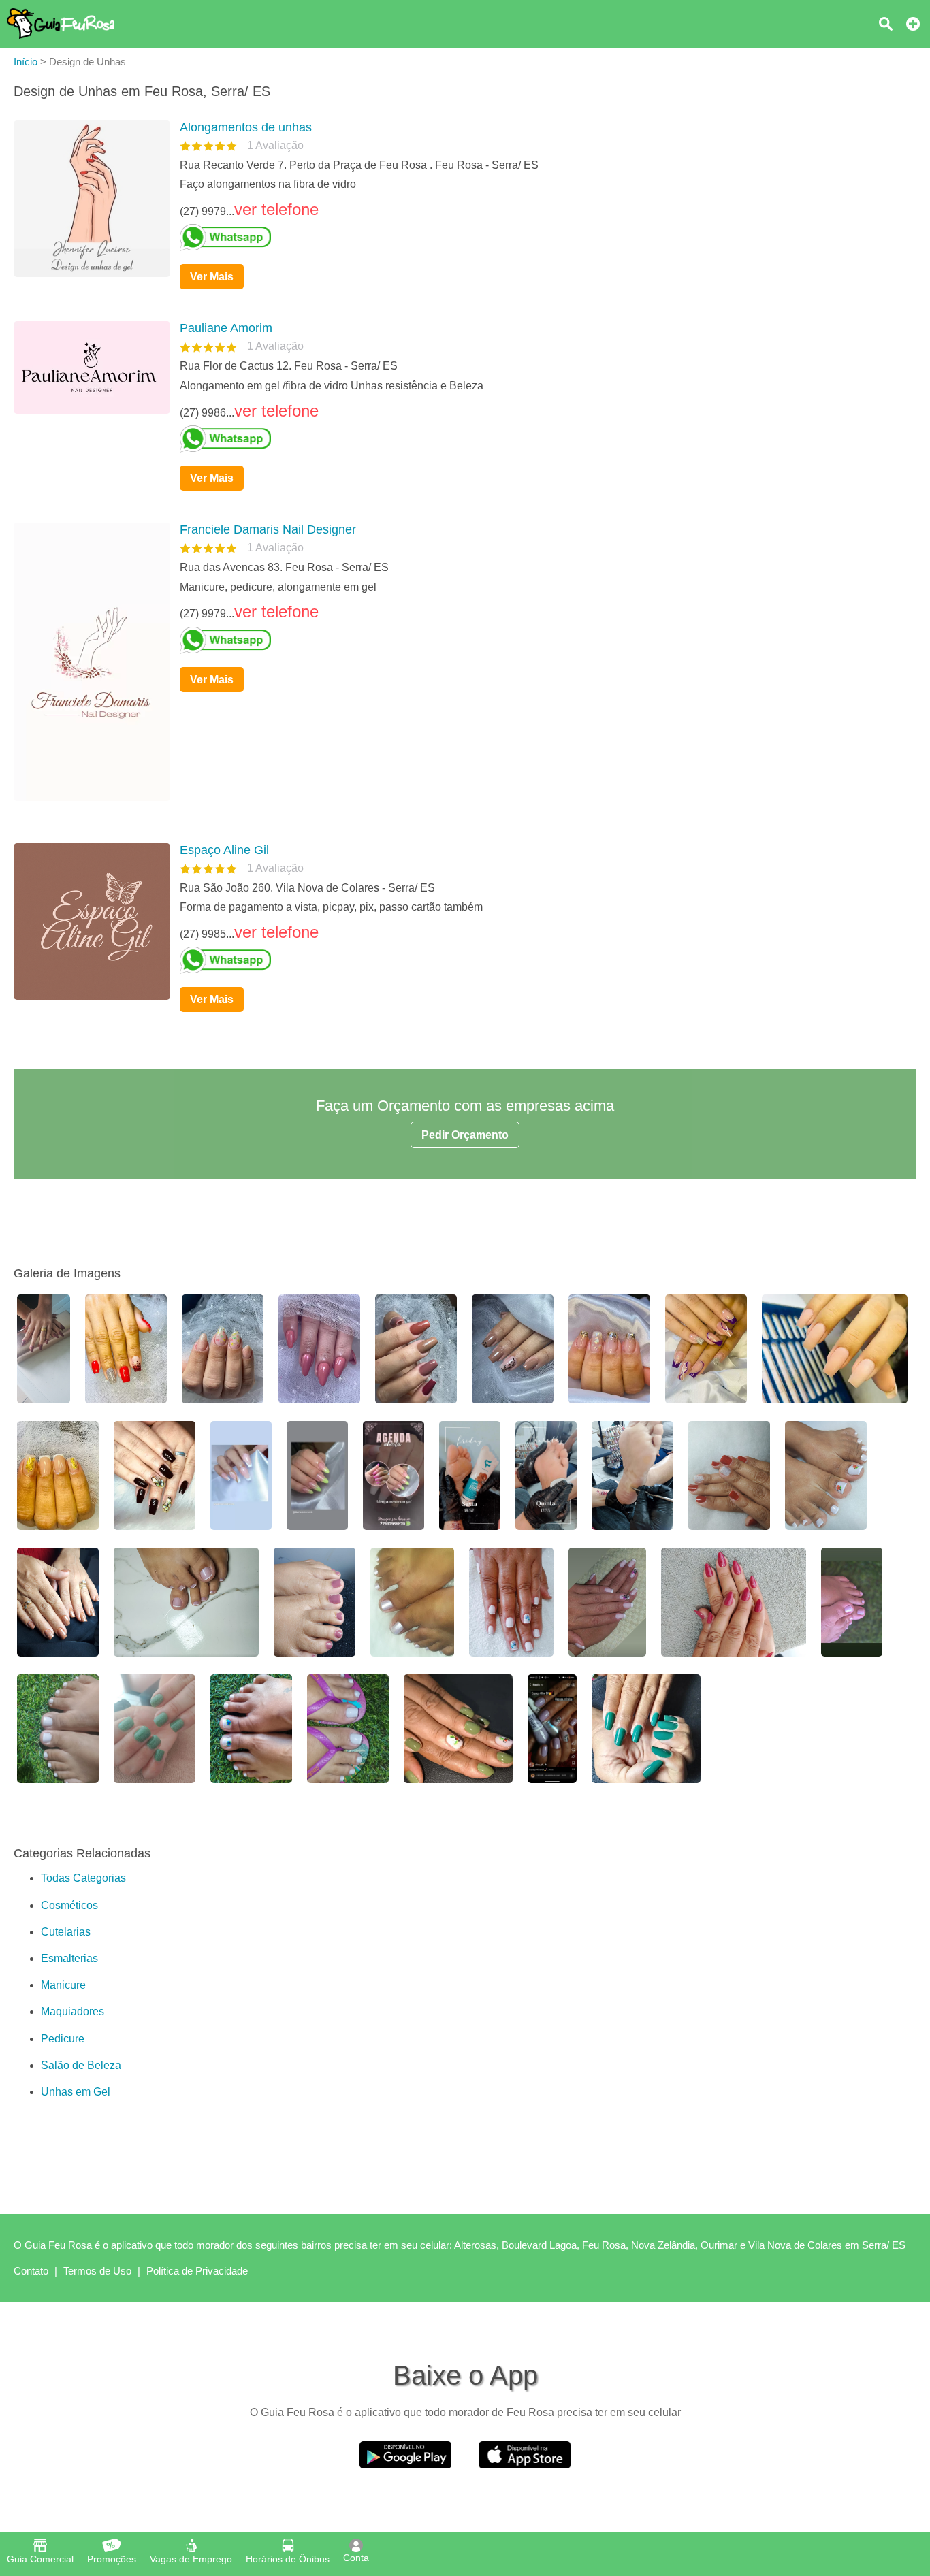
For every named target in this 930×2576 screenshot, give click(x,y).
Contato (31, 2271)
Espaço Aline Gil (224, 850)
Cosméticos (69, 1905)
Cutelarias (66, 1932)
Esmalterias (69, 1958)
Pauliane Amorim (226, 328)
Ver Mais (212, 277)
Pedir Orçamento (465, 1135)
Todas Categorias (83, 1878)
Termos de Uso (97, 2271)
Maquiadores (73, 2011)
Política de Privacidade (197, 2271)
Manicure (63, 1985)
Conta (356, 2558)
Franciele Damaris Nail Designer (268, 529)
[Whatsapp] (543, 238)
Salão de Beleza (81, 2065)
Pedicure (63, 2039)
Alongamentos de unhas (246, 127)
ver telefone (276, 209)
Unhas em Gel (76, 2092)
